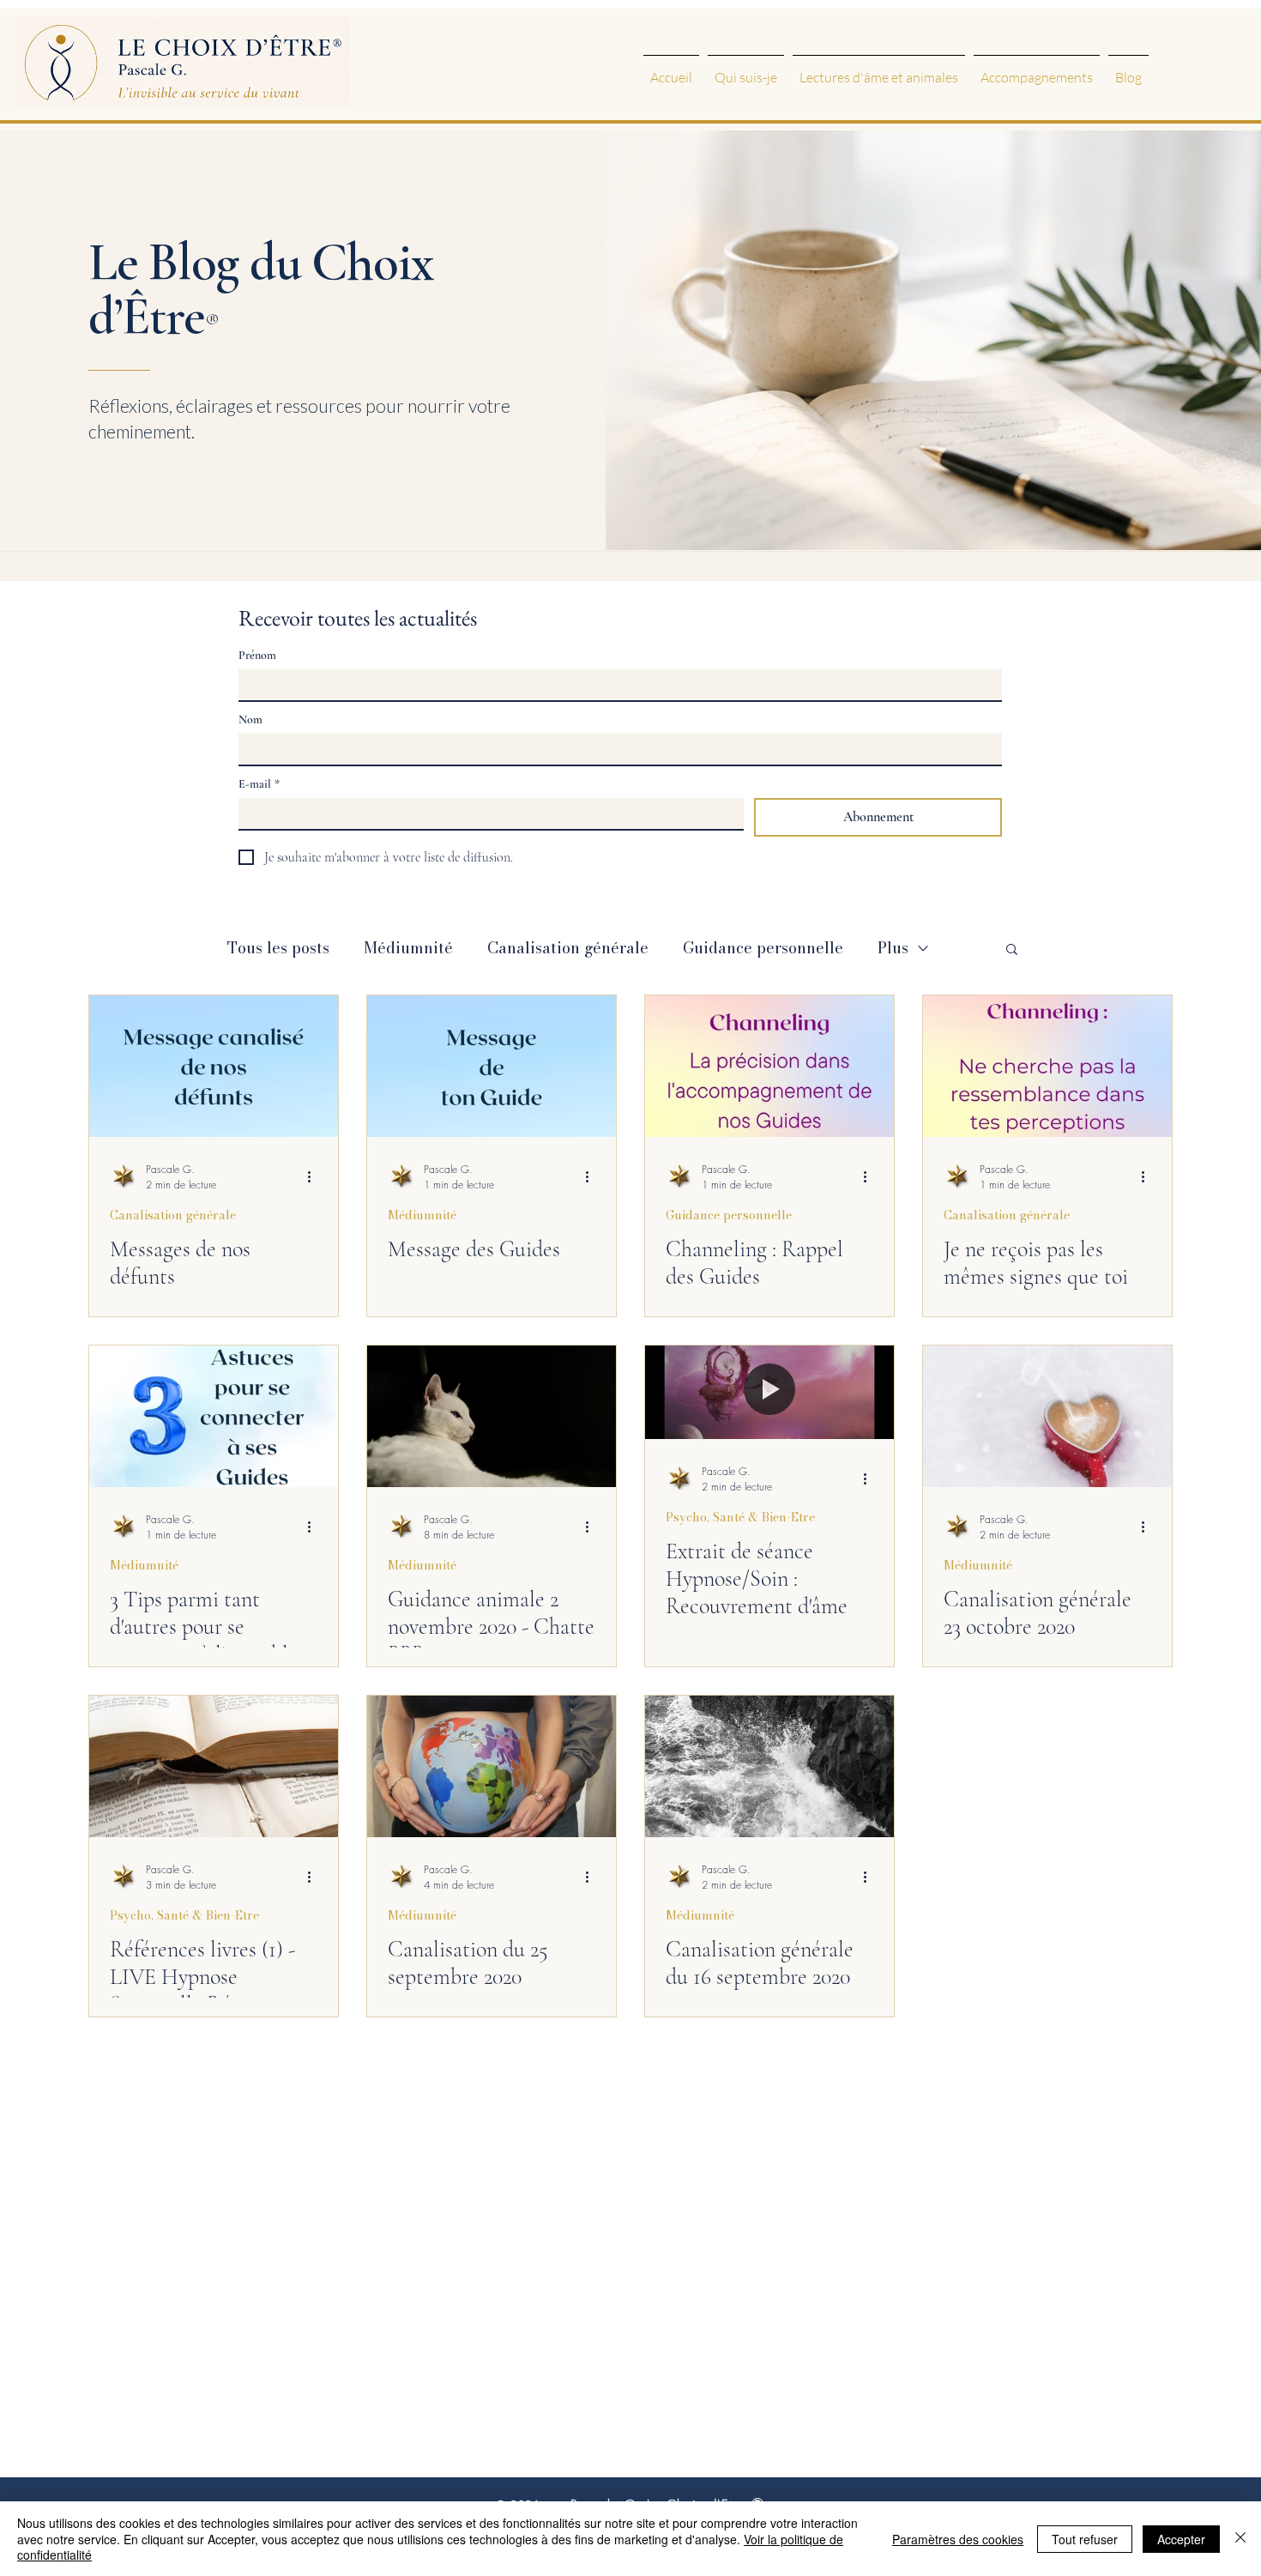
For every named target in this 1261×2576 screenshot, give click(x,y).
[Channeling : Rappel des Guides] (769, 1066)
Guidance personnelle (763, 948)
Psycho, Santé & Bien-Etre (740, 1518)
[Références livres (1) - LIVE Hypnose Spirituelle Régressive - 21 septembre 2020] (214, 1766)
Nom (250, 720)
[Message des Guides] (492, 1066)
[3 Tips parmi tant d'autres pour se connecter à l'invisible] (214, 1416)
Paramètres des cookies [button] (958, 2539)
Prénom (257, 655)
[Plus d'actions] (315, 1176)
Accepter (1181, 2539)
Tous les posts (278, 948)
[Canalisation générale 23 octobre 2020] (1047, 1416)
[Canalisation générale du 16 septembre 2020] (769, 1766)
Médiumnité (408, 948)
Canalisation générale (568, 948)
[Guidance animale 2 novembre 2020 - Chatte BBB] (492, 1416)
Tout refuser (1085, 2539)
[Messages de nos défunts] (214, 1066)
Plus (893, 948)
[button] (1012, 950)
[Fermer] (1240, 2539)
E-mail (259, 784)
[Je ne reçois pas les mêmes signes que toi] (1047, 1066)
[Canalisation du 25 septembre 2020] (492, 1766)
